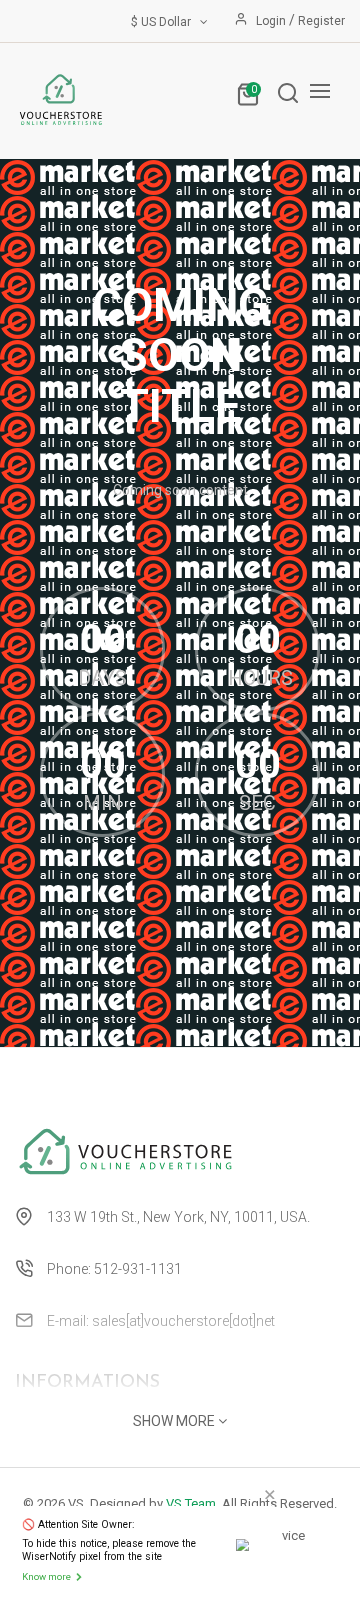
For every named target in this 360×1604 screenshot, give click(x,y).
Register (321, 21)
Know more (46, 1576)
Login (272, 21)
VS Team (191, 1503)
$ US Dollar (164, 22)
